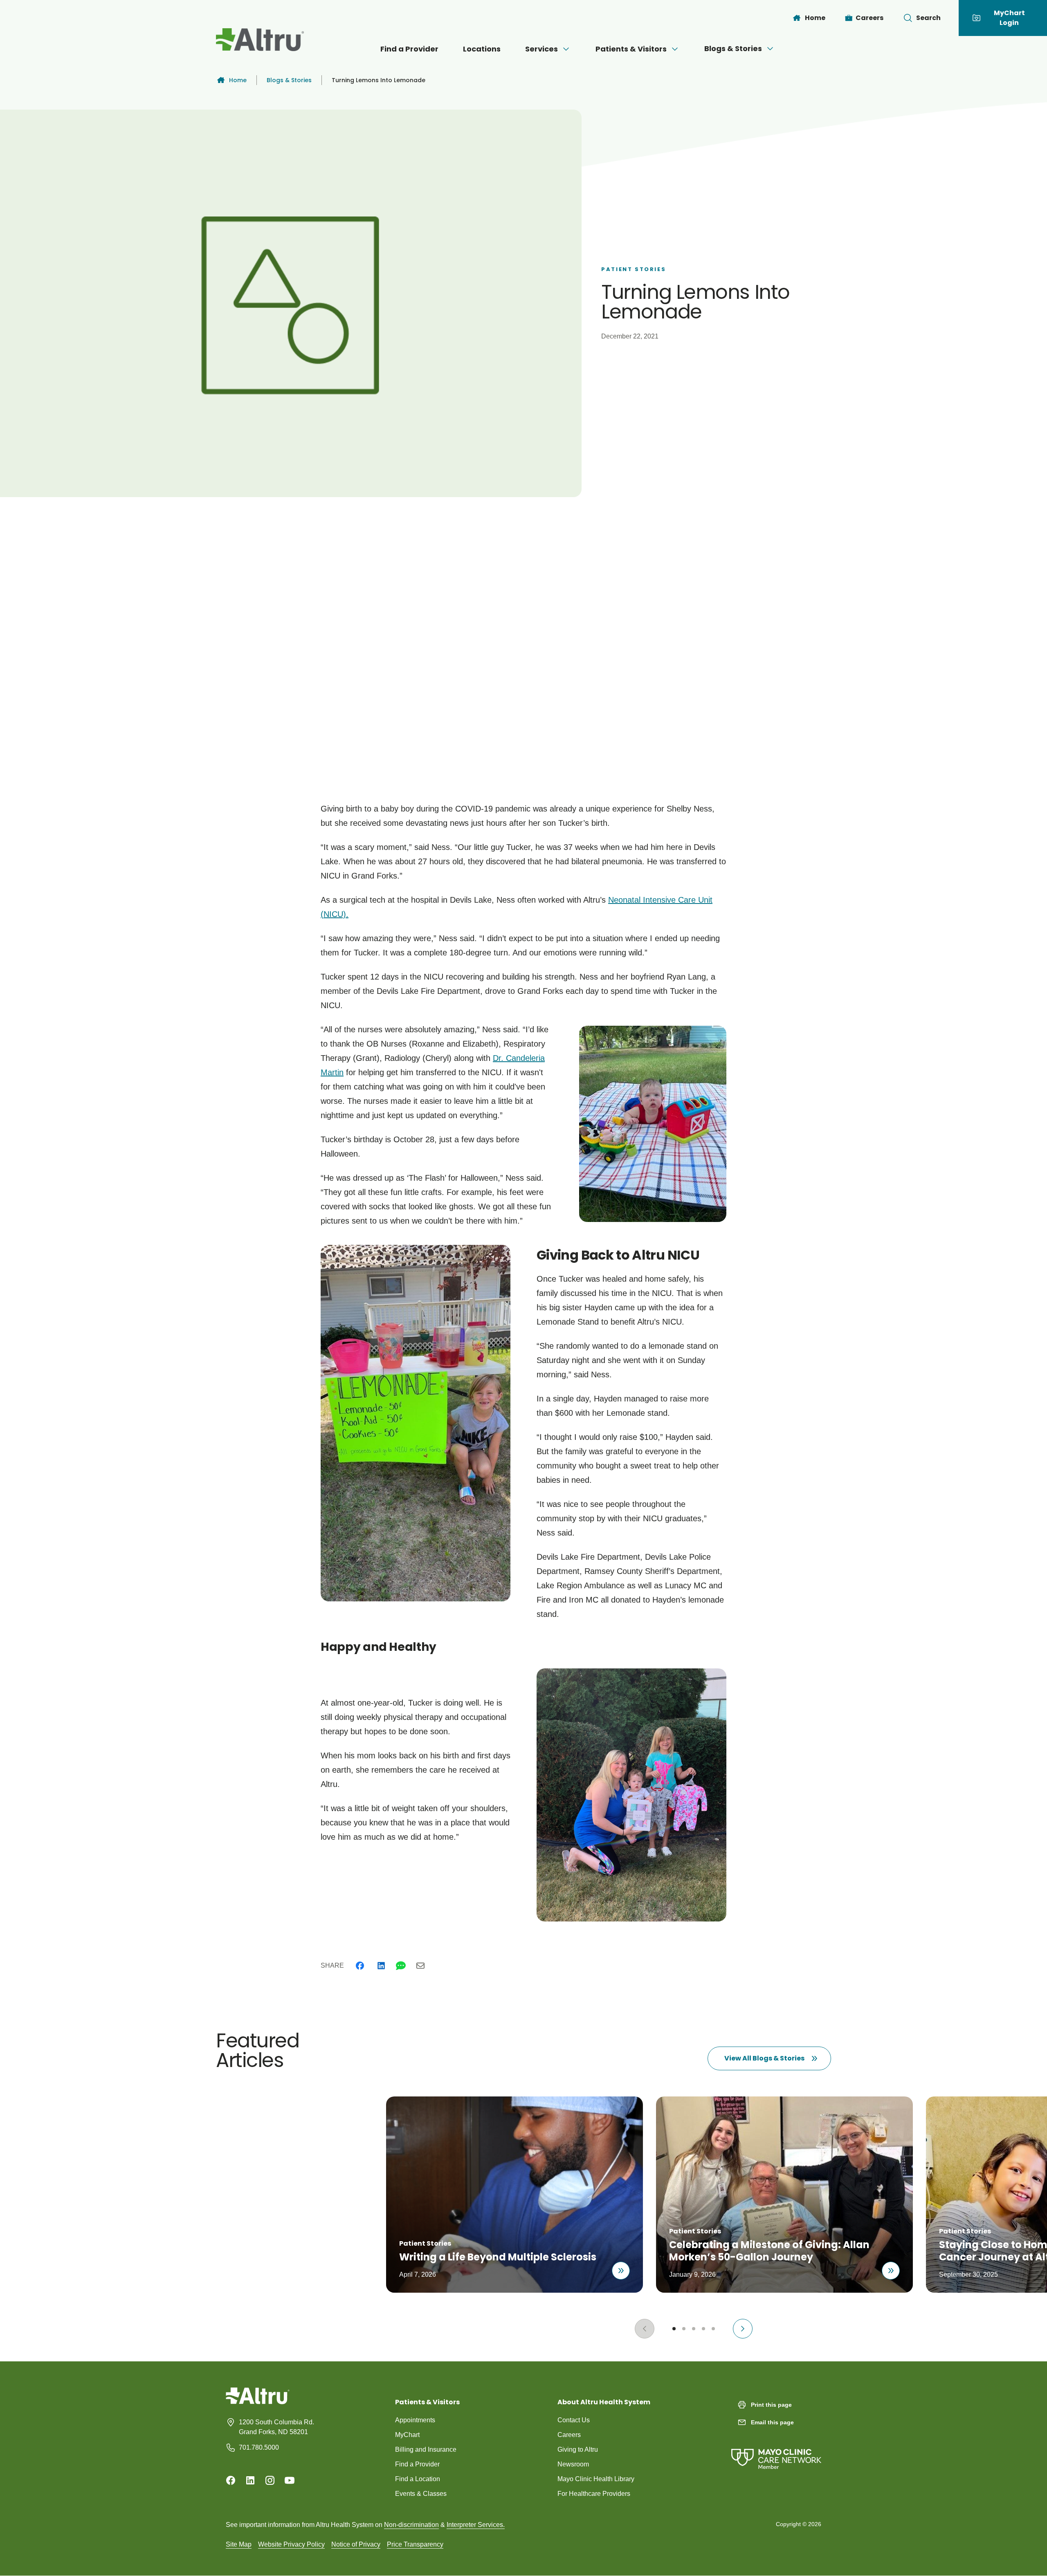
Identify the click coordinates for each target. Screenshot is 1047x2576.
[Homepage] (258, 2402)
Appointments (415, 2420)
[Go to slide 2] (684, 2329)
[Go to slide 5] (713, 2329)
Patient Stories (634, 269)
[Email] (420, 1966)
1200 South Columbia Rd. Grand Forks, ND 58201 (276, 2427)
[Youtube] (290, 2480)
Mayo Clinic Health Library (596, 2479)
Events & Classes (421, 2494)
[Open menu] (566, 49)
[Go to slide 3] (694, 2329)
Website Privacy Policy (291, 2544)
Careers (569, 2435)
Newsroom (573, 2464)
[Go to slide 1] (674, 2329)
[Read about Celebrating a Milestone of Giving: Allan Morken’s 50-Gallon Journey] (891, 2271)
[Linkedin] (381, 1966)
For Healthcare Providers (594, 2494)
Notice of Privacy (356, 2544)
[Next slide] (743, 2329)
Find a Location (418, 2479)
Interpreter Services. (476, 2525)
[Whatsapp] (401, 1966)
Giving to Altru (578, 2449)
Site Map (239, 2544)
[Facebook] (360, 1966)
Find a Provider (409, 49)
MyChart (407, 2435)
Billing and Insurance (426, 2449)
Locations (482, 49)
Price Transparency (415, 2544)
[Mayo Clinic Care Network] (776, 2451)
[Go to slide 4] (703, 2329)
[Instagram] (270, 2480)
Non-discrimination (411, 2525)
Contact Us (574, 2420)
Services (541, 49)
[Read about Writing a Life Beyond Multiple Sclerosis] (621, 2271)
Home (238, 80)
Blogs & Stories (733, 48)
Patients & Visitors (631, 49)
